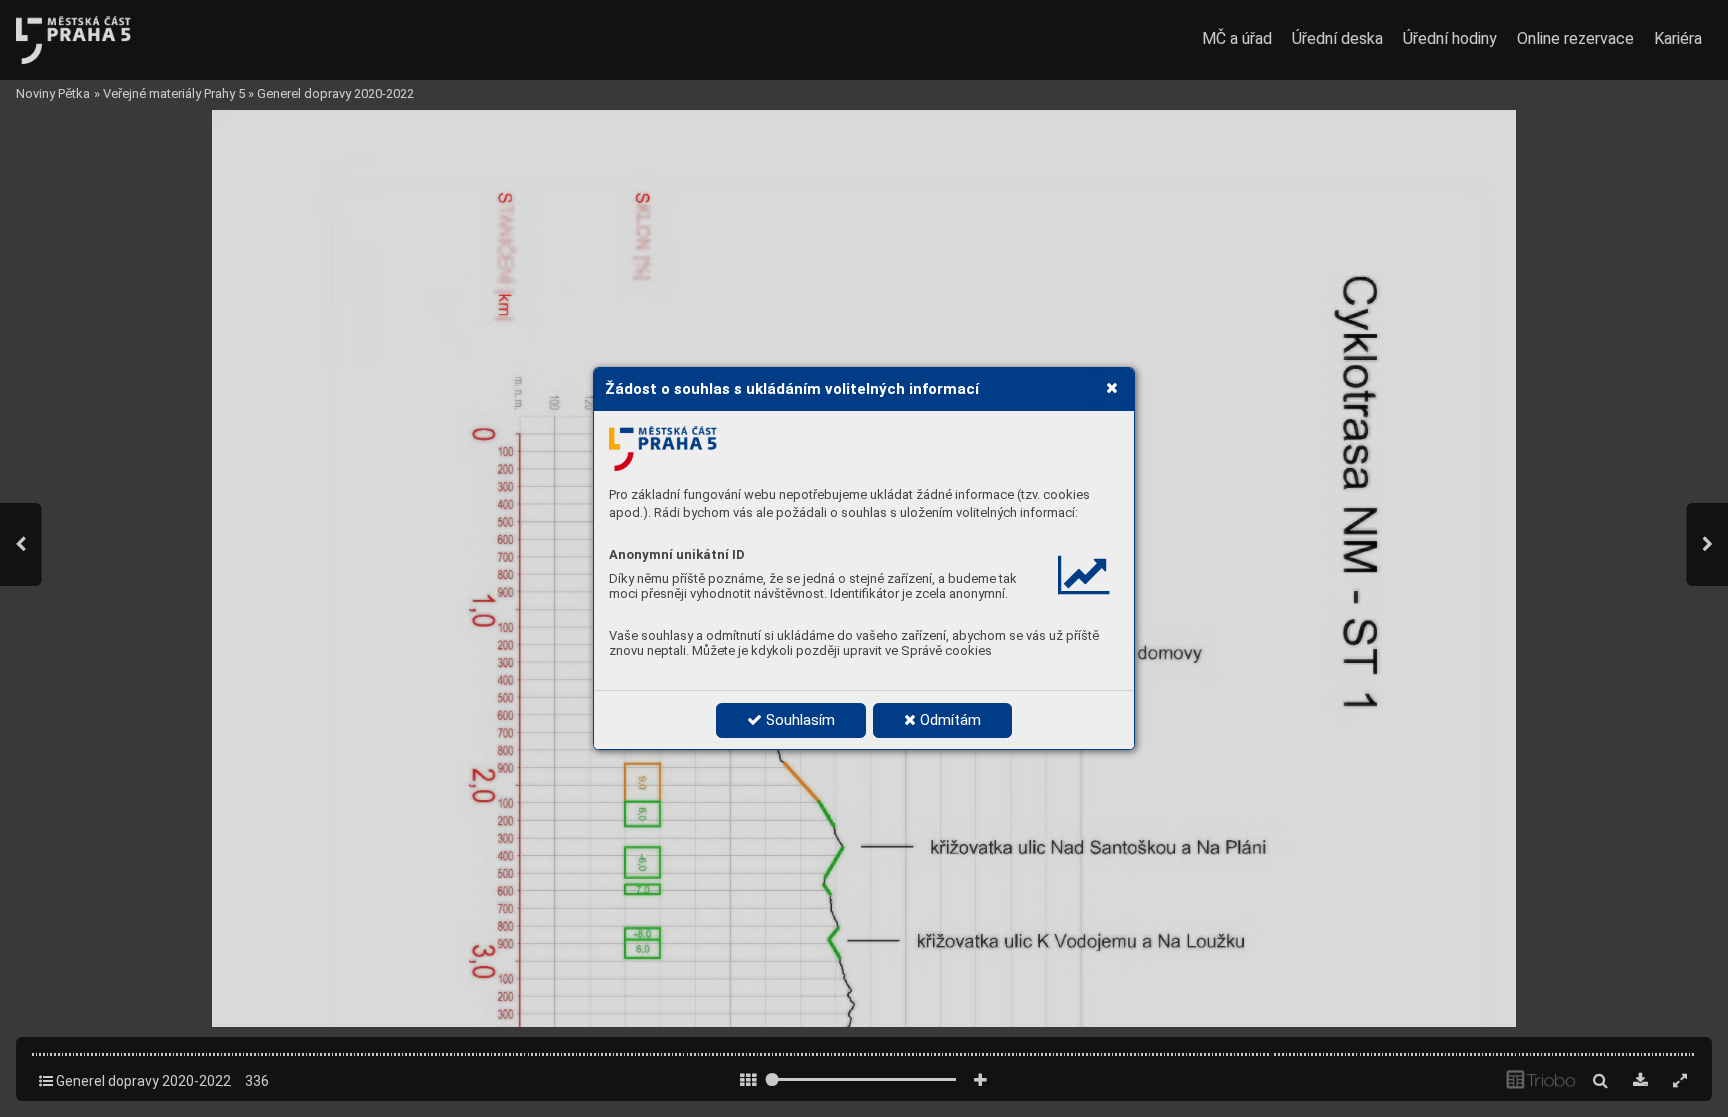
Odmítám (948, 720)
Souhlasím (798, 720)
